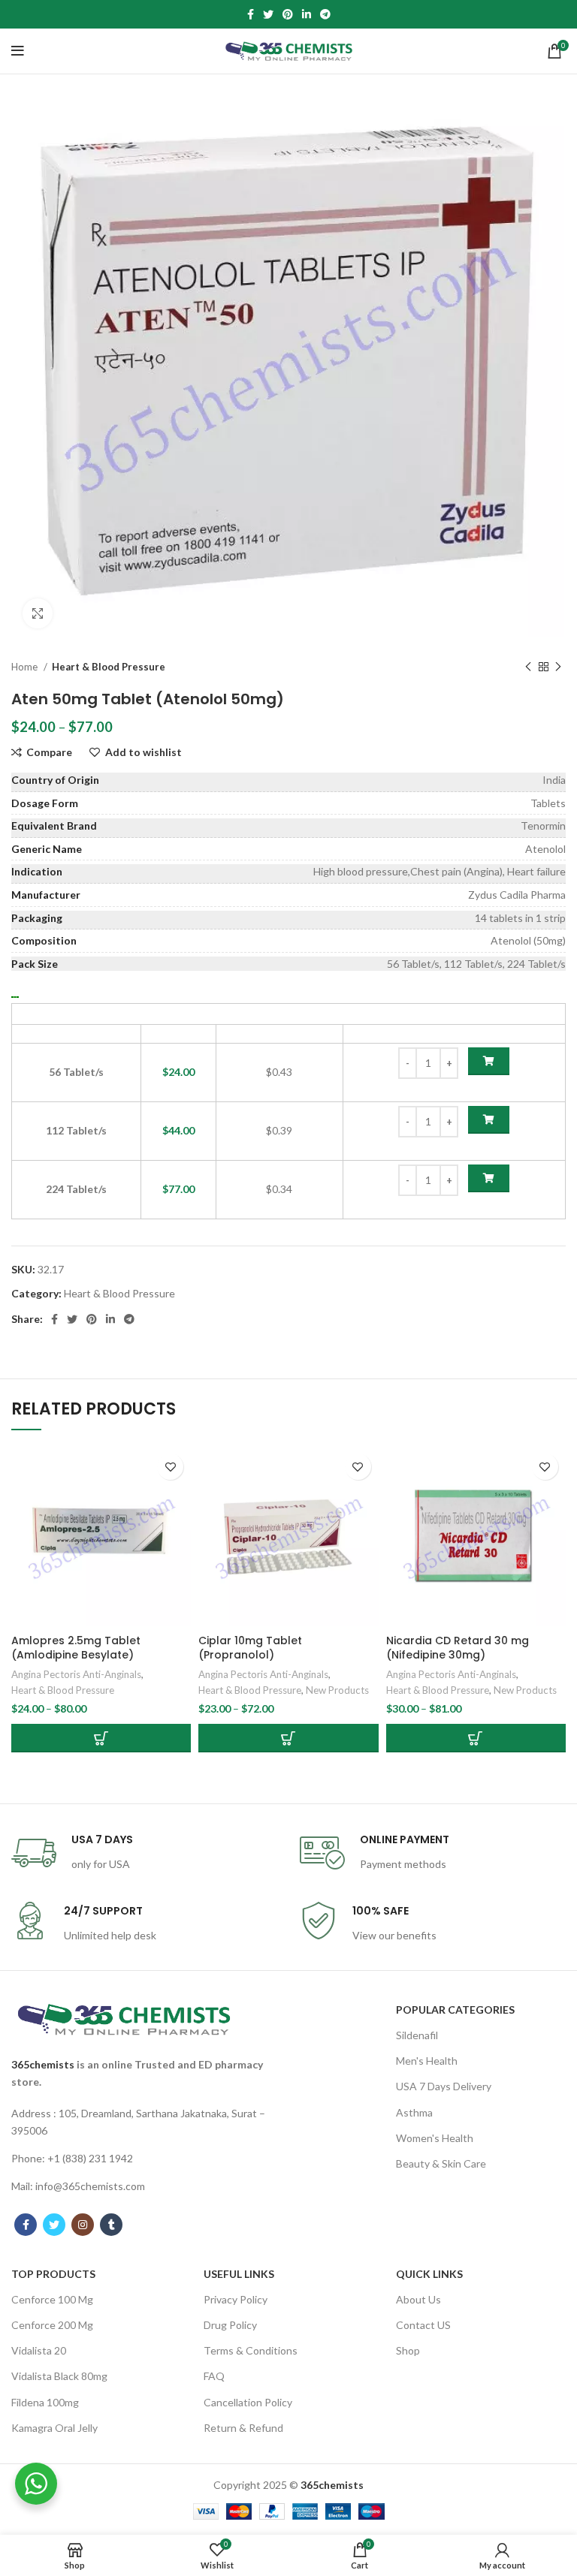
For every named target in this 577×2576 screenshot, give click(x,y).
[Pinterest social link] (288, 14)
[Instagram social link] (83, 2225)
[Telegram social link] (325, 14)
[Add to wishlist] (170, 1467)
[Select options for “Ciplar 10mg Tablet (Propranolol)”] (288, 1738)
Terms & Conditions (251, 2350)
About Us (418, 2299)
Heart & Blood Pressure (109, 667)
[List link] (144, 2122)
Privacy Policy (236, 2299)
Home (26, 667)
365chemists (43, 2064)
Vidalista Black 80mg (59, 2376)
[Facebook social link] (251, 14)
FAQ (214, 2376)
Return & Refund (243, 2428)
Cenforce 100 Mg (52, 2299)
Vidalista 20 (39, 2350)
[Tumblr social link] (111, 2225)
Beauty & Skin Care (441, 2163)
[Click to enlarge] (38, 613)
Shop (408, 2350)
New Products (337, 1690)
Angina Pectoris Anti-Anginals (76, 1674)
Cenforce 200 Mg (52, 2325)
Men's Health (427, 2061)
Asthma (414, 2112)
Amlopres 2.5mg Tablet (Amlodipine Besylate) (76, 1648)
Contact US (423, 2325)
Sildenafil (417, 2035)
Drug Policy (230, 2325)
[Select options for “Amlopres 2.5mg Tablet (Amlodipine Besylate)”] (101, 1738)
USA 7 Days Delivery (444, 2086)
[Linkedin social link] (307, 14)
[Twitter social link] (268, 14)
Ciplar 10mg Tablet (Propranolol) (250, 1648)
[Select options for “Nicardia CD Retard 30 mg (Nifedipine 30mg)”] (476, 1738)
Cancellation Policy (248, 2402)
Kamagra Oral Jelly (54, 2428)
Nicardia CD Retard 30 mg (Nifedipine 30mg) (458, 1648)
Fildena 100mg (45, 2402)
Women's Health (435, 2138)
